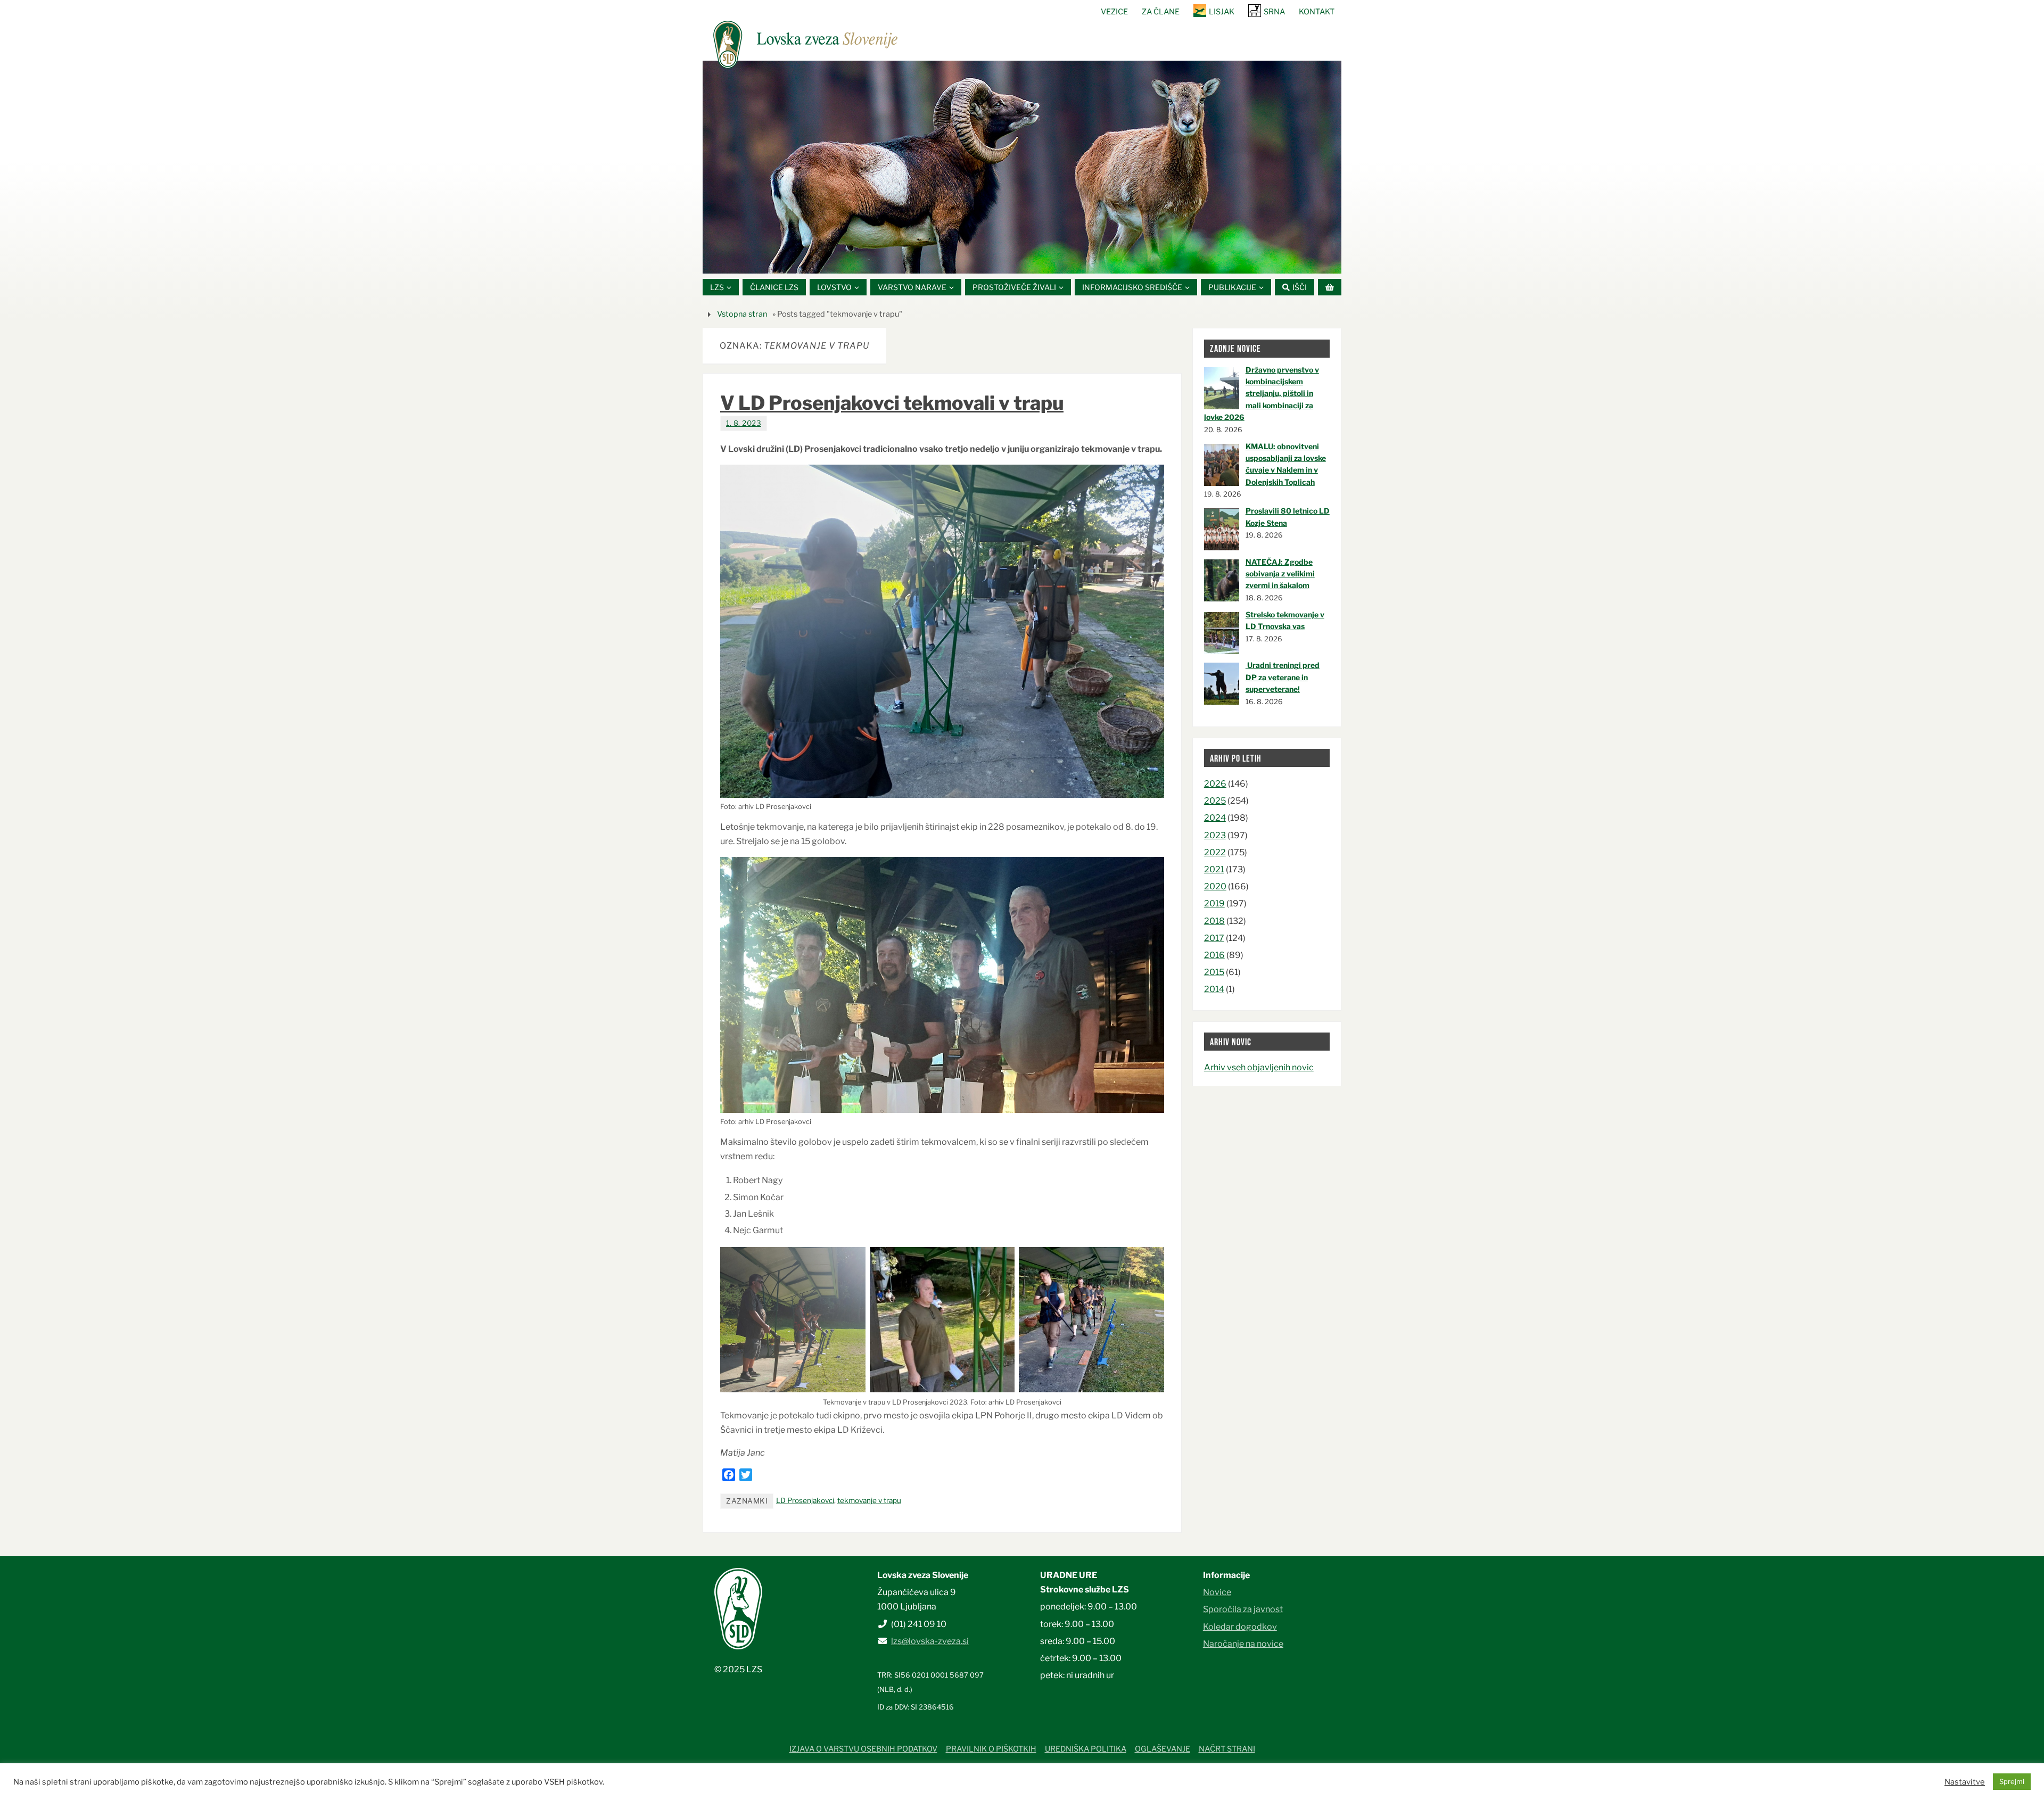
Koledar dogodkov (1240, 1627)
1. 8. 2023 (744, 423)
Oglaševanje (1163, 1749)
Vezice (1114, 12)
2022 (1215, 852)
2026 (1215, 784)
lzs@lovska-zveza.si (930, 1641)
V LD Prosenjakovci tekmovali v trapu (892, 403)
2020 (1215, 886)
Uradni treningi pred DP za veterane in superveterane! (1283, 677)
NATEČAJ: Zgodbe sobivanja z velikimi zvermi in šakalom (1280, 574)
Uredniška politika (1086, 1749)
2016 (1214, 955)
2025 (1215, 801)
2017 (1214, 938)
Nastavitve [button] (1965, 1782)
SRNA (1274, 12)
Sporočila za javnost (1243, 1609)
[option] (1022, 167)
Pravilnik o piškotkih (991, 1749)
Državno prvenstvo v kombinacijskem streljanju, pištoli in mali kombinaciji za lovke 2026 (1262, 394)
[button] (990, 260)
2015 (1214, 972)
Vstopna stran (742, 314)
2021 (1214, 869)
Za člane (1161, 12)
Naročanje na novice (1243, 1644)
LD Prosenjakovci (805, 1500)
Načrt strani (1227, 1749)
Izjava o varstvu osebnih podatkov (863, 1749)
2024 (1215, 818)
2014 (1214, 989)
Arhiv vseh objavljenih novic (1259, 1067)
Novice (1217, 1592)
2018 (1214, 921)
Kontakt (1317, 12)
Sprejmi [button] (2012, 1781)
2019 (1214, 903)
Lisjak (1222, 12)
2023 (1215, 835)
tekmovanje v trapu (869, 1500)
